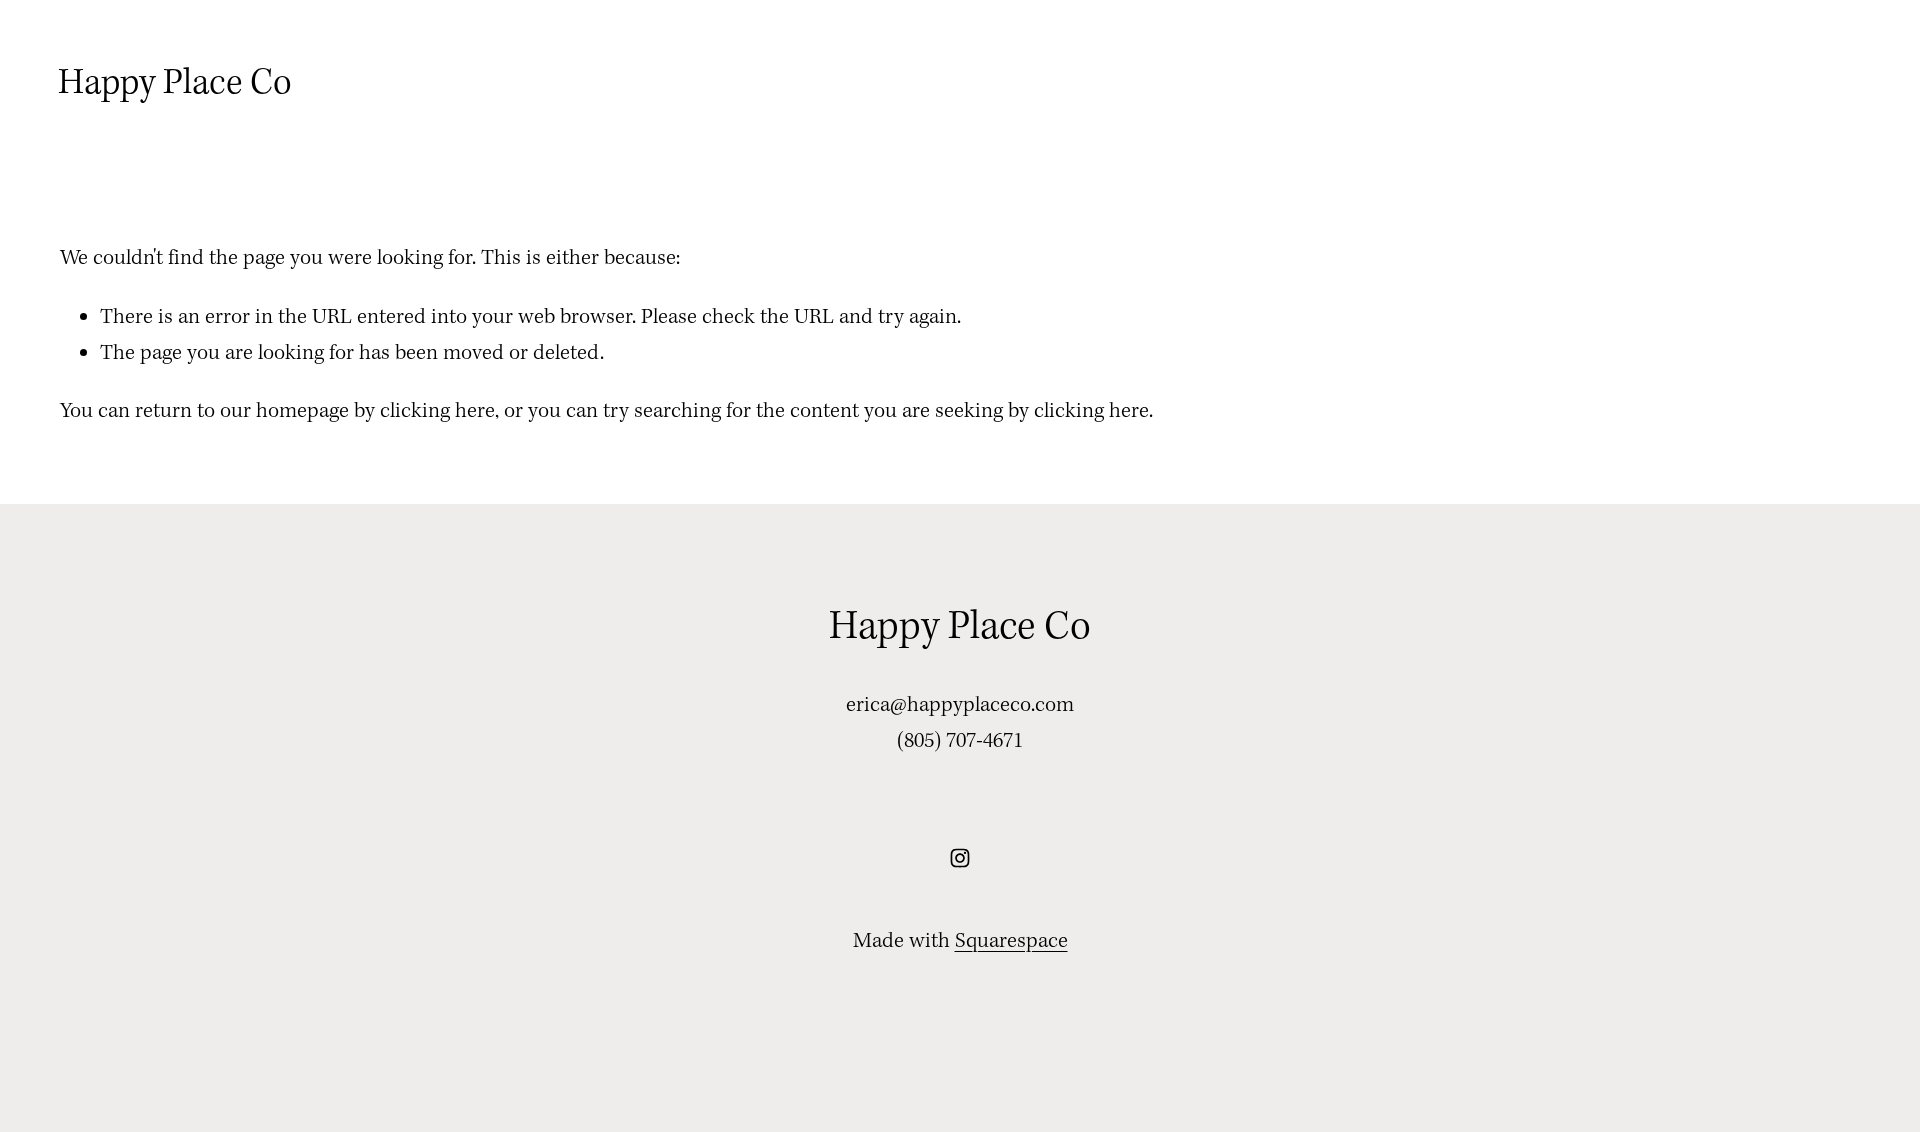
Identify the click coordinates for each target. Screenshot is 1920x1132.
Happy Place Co (175, 84)
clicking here (437, 411)
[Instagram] (960, 858)
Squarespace (1011, 941)
